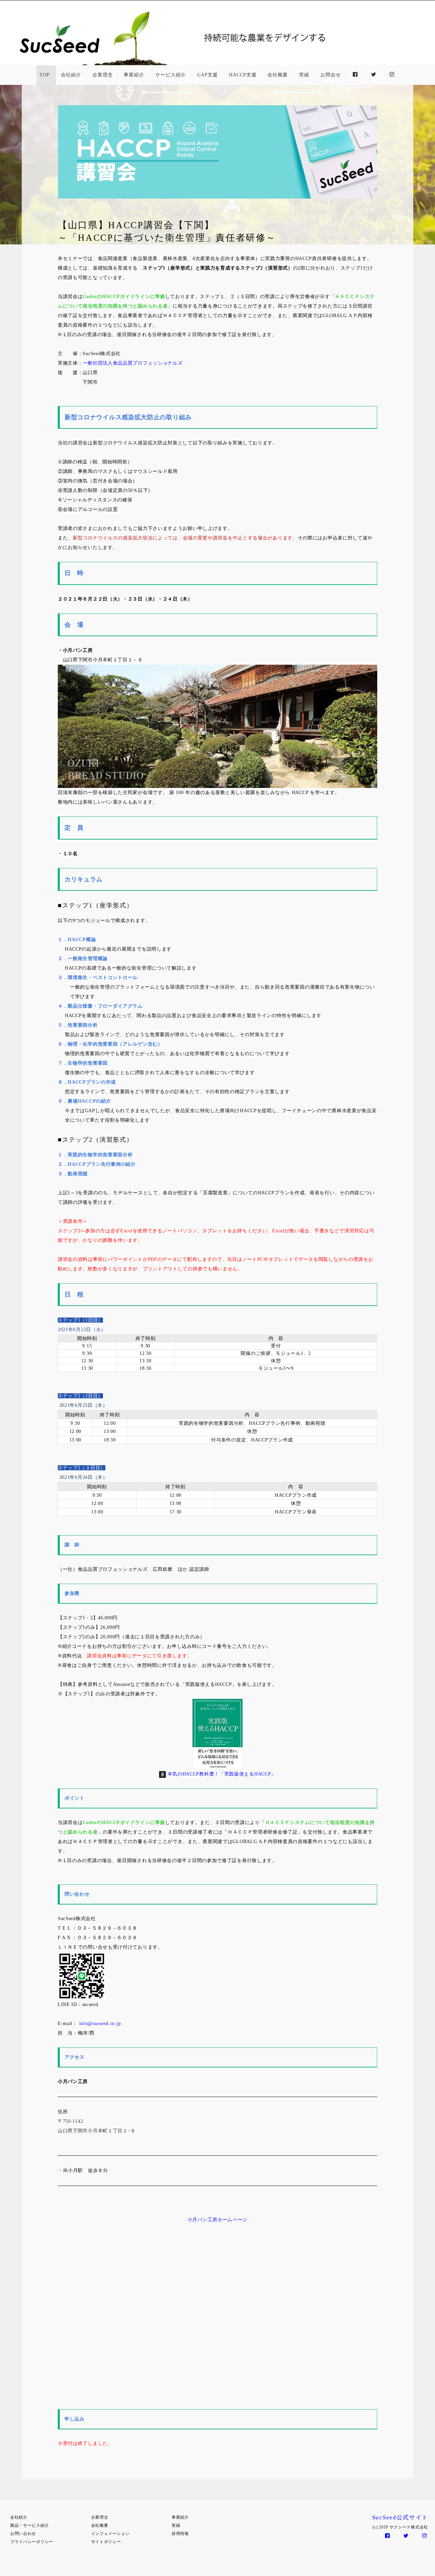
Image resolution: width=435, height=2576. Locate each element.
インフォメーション (110, 2534)
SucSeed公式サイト (400, 2517)
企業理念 (103, 75)
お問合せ (331, 75)
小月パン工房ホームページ (217, 2220)
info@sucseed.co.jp (100, 2023)
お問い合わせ (23, 2534)
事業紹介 (134, 75)
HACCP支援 (243, 75)
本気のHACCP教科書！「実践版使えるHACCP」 (222, 1774)
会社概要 (278, 75)
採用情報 (180, 2534)
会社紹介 (71, 75)
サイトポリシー (106, 2542)
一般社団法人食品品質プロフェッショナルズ (133, 363)
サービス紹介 (171, 75)
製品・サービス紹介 (30, 2525)
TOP (45, 75)
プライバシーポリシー (32, 2542)
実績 (304, 75)
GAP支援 (207, 75)
